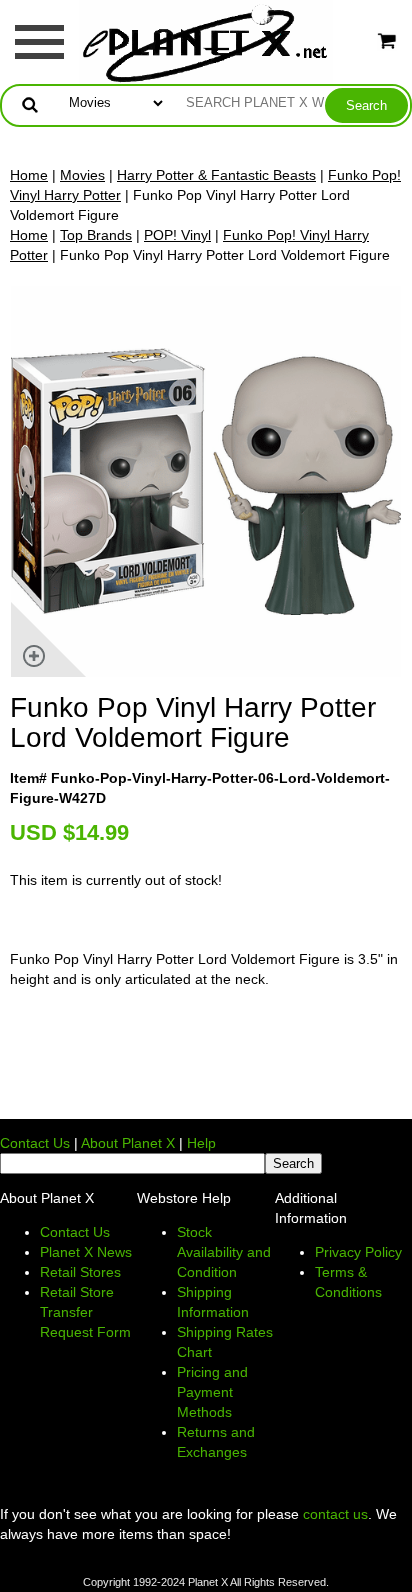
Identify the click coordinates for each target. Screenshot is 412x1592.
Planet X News (86, 1252)
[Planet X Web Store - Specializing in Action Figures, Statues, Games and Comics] (206, 41)
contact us (335, 1514)
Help (201, 1143)
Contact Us (35, 1143)
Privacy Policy (358, 1252)
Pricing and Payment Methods (212, 1392)
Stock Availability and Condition (224, 1252)
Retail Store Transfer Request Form (85, 1312)
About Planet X (128, 1143)
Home (29, 175)
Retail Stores (80, 1272)
